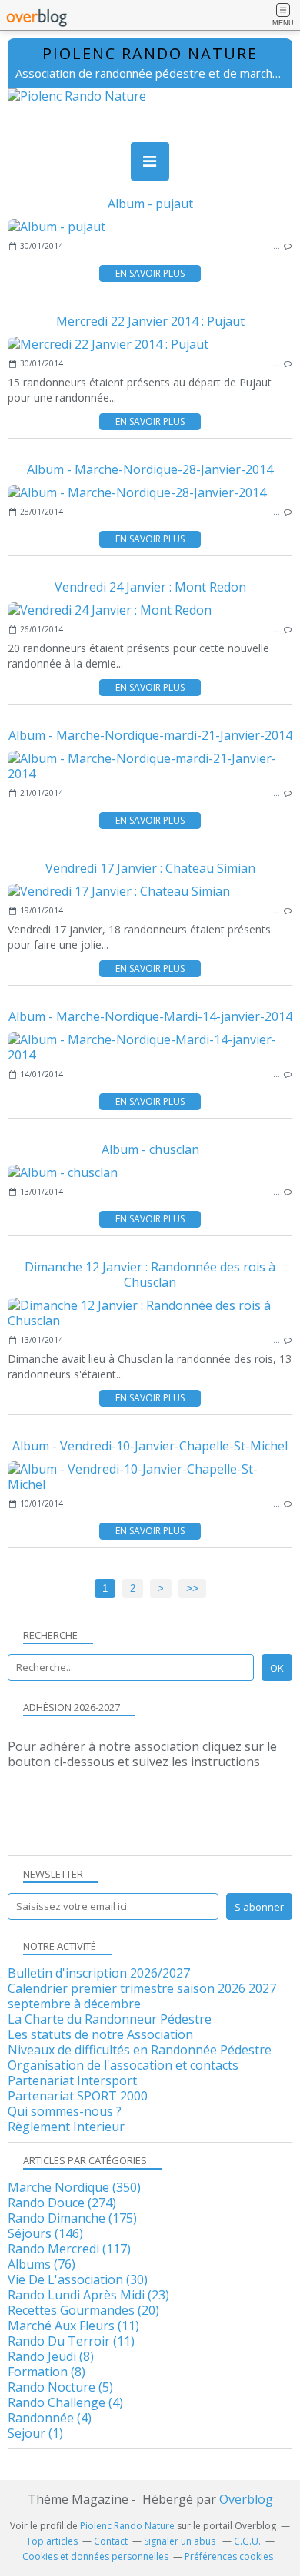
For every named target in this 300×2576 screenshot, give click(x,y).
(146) (45, 2233)
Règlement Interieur (66, 2127)
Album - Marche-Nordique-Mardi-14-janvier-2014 (150, 1016)
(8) (51, 2356)
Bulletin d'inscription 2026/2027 (99, 1973)
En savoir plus (150, 273)
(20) (83, 2310)
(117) (69, 2249)
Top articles (52, 2541)
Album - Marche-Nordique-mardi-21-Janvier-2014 (150, 735)
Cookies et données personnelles (95, 2556)
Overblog (246, 2499)
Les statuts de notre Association (100, 2034)
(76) (42, 2264)
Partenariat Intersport (72, 2080)
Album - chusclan (150, 1149)
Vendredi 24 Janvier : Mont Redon (150, 587)
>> (192, 1588)
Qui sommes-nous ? (65, 2111)
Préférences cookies (229, 2556)
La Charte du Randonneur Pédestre (110, 2019)
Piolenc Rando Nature (150, 53)
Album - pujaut (150, 204)
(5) (60, 2387)
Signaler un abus (181, 2541)
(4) (65, 2402)
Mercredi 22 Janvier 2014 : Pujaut (150, 321)
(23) (88, 2295)
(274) (62, 2203)
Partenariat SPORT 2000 (78, 2096)
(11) (73, 2326)
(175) (72, 2218)
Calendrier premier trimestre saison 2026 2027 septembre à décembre (142, 1996)
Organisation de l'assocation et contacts (123, 2065)
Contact (111, 2541)
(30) (78, 2279)
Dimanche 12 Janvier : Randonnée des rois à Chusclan (150, 1275)
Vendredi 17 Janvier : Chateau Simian (150, 868)
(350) (74, 2187)
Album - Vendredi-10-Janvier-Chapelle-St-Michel (150, 1446)
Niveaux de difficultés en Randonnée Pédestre (140, 2050)
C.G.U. (247, 2541)
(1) (35, 2433)
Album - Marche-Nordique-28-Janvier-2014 (150, 469)
